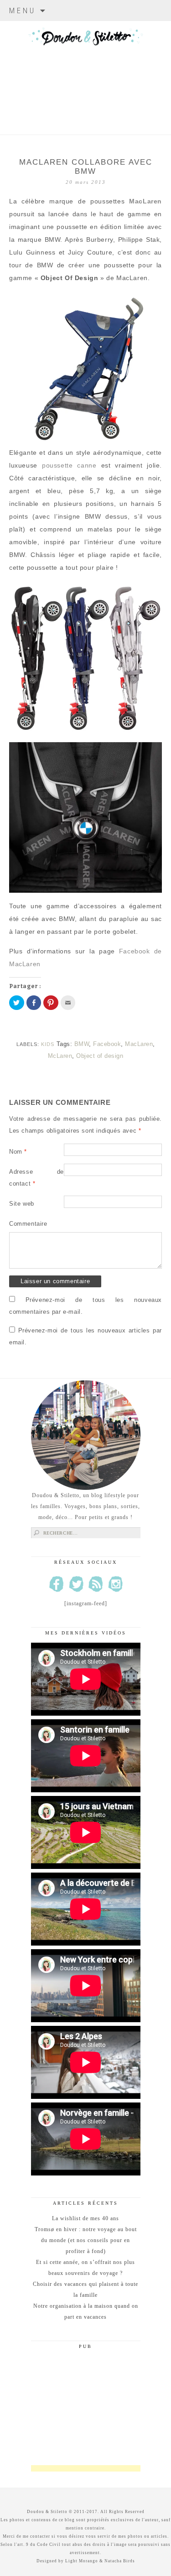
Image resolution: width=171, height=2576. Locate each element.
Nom (18, 1152)
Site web (22, 1204)
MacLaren (145, 201)
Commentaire (28, 1224)
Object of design (100, 1056)
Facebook (107, 1044)
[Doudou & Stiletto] (85, 66)
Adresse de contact (36, 1178)
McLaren (60, 1056)
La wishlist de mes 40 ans (85, 2218)
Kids (48, 1044)
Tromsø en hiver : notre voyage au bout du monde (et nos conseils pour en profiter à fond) (86, 2240)
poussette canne (69, 465)
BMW (82, 1044)
